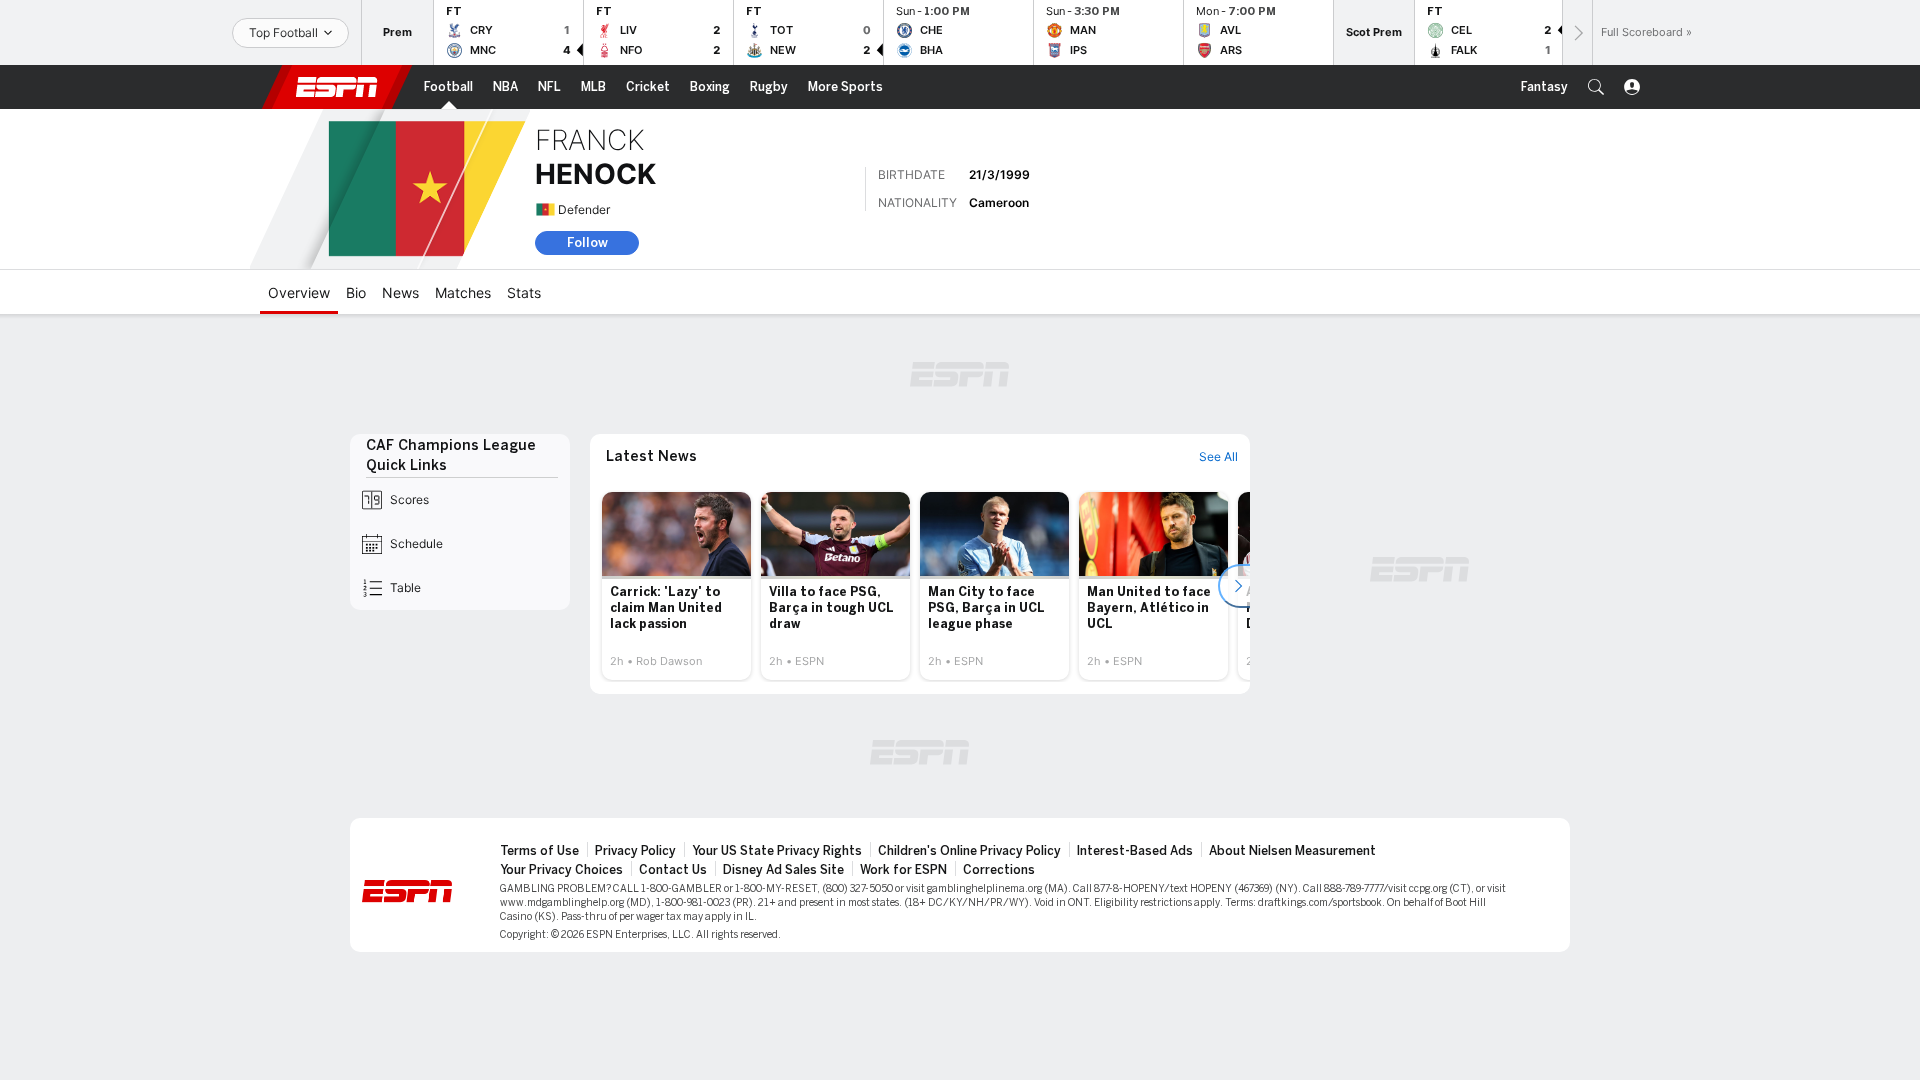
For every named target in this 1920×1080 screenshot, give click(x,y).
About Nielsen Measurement (1292, 851)
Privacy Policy (635, 851)
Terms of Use (539, 851)
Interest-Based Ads (1135, 851)
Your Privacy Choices (561, 870)
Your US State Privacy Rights (777, 851)
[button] (1596, 87)
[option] (676, 586)
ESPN (337, 87)
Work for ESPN (903, 870)
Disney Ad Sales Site (783, 870)
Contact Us (673, 870)
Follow (587, 242)
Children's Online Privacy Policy (969, 851)
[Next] (1577, 32)
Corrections (999, 870)
